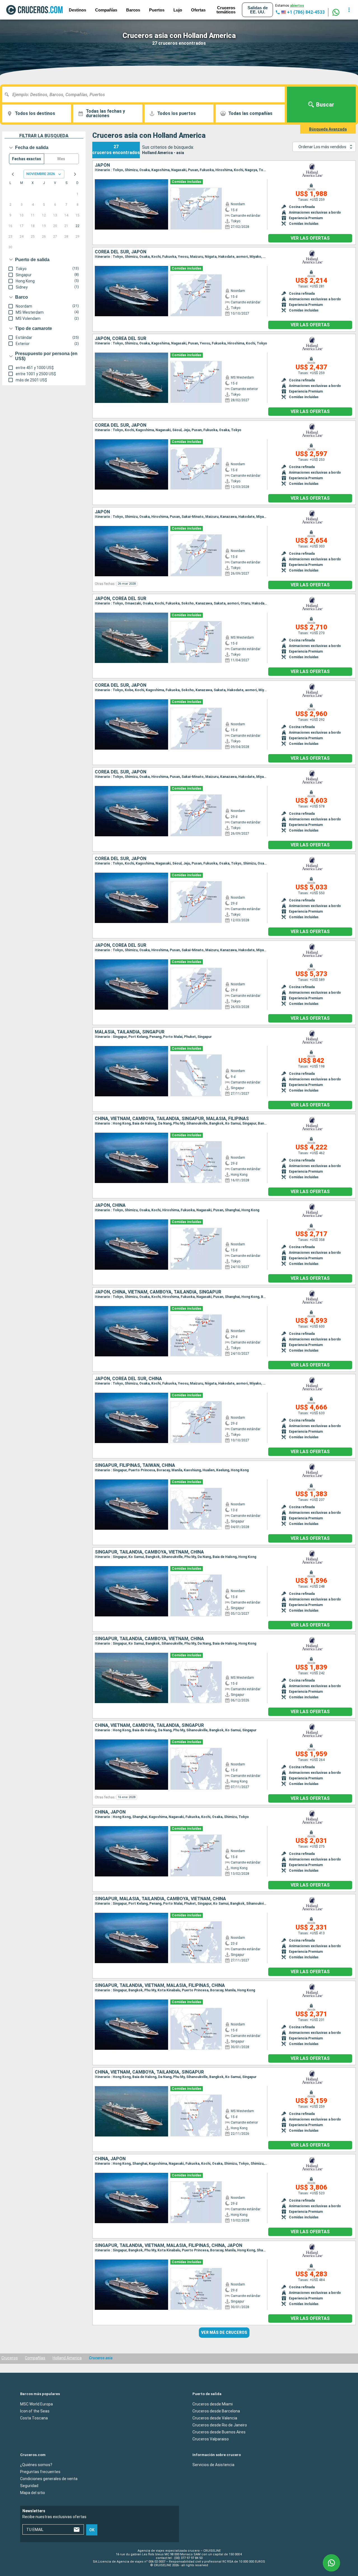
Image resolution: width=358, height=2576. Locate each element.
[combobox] (146, 95)
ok (92, 2530)
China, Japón (110, 1812)
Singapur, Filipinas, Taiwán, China (135, 1465)
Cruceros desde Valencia (215, 2418)
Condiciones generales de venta (49, 2479)
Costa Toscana (34, 2418)
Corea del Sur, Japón (121, 252)
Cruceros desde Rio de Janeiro (220, 2425)
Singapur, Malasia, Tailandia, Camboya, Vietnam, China (160, 1899)
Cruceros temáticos (226, 10)
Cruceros (10, 2358)
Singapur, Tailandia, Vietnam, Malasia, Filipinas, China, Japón (169, 2246)
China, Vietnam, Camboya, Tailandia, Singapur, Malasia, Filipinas (172, 1119)
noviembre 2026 (41, 174)
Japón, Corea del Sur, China (128, 1379)
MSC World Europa (36, 2404)
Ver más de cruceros (224, 2332)
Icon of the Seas (35, 2411)
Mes (61, 159)
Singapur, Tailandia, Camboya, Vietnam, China (149, 1552)
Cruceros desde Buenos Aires (219, 2432)
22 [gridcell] (77, 226)
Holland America (67, 2358)
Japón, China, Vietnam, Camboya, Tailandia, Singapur (158, 1292)
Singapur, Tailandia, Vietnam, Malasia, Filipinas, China (160, 1985)
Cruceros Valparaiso (211, 2439)
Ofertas (198, 10)
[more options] (349, 10)
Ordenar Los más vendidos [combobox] (322, 147)
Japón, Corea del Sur (121, 339)
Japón (102, 165)
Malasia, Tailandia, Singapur (130, 1032)
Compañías (106, 10)
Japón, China (110, 1205)
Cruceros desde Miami (213, 2404)
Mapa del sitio (33, 2493)
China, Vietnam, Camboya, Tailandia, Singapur (149, 1725)
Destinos (77, 10)
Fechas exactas (27, 159)
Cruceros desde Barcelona (216, 2411)
